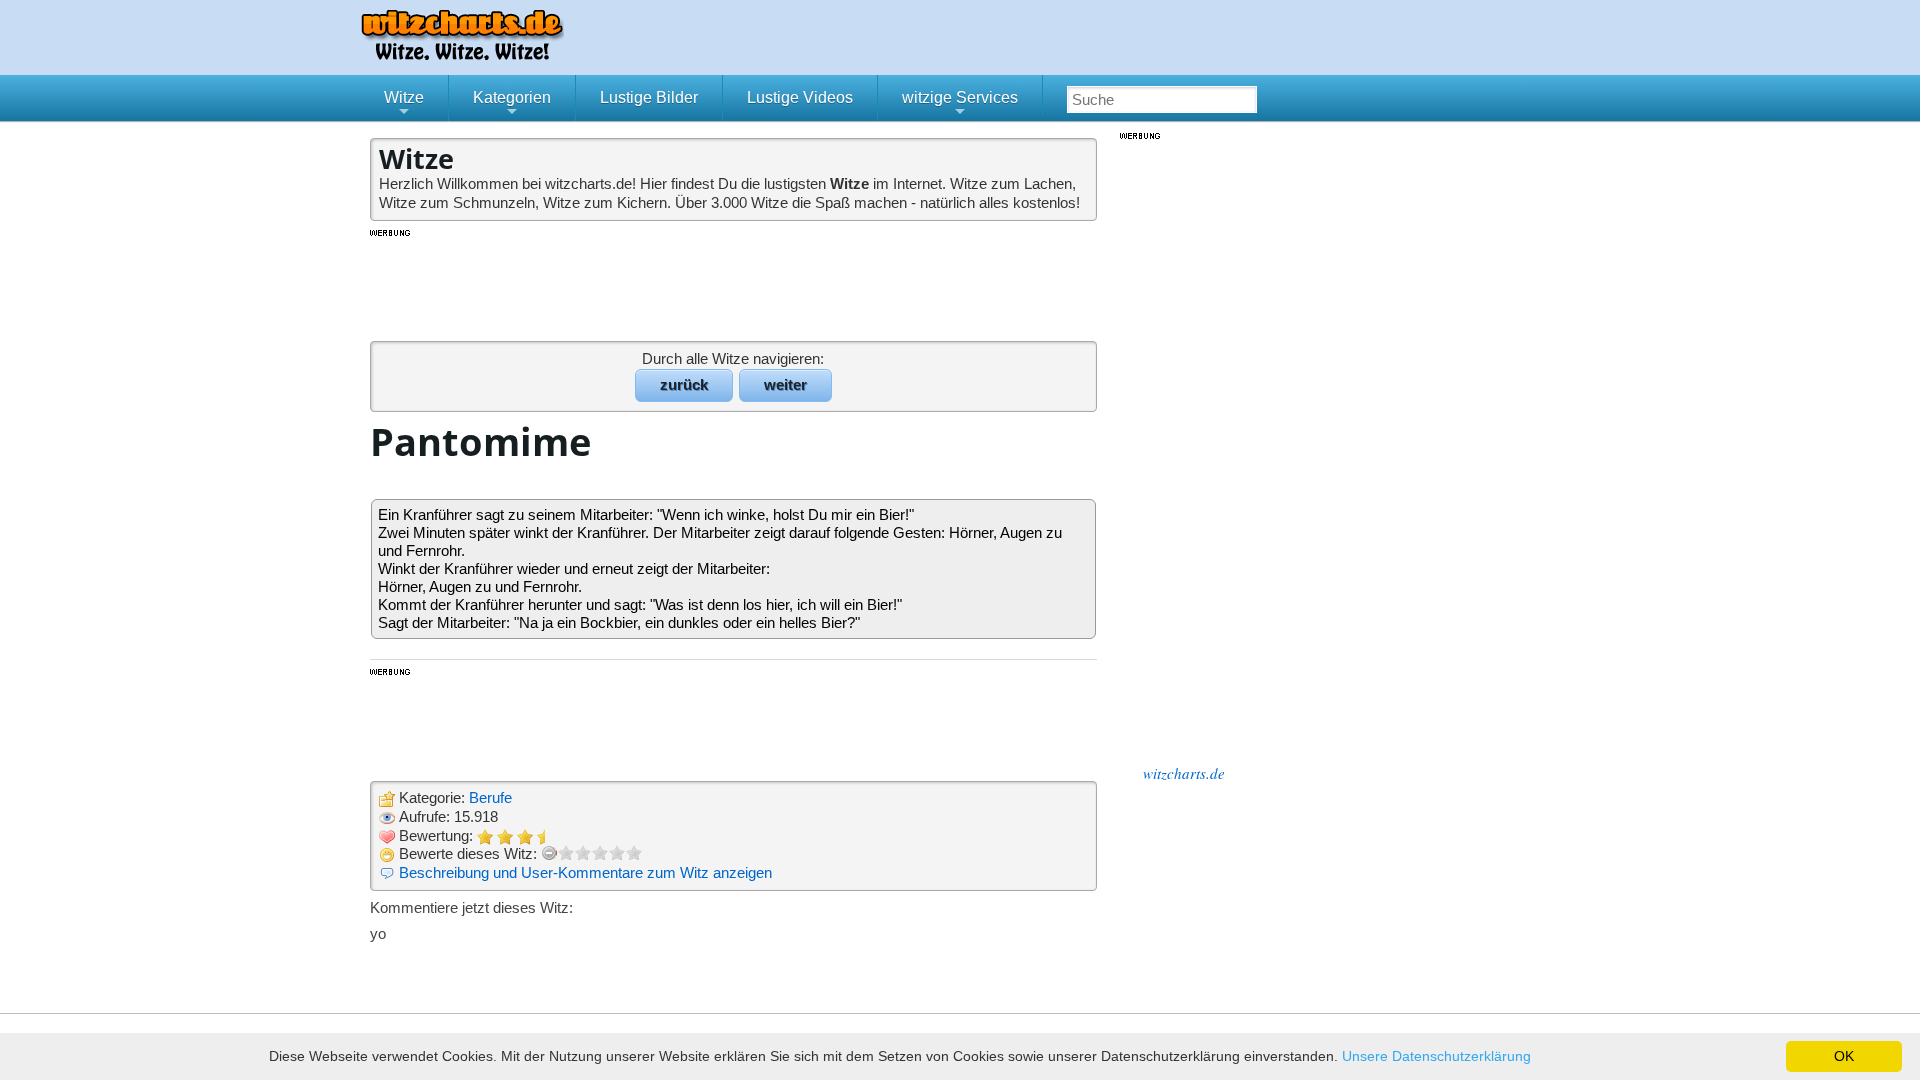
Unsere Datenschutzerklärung (1436, 1056)
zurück (684, 384)
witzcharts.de (1184, 773)
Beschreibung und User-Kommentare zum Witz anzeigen (585, 872)
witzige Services (960, 105)
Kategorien (512, 105)
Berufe (490, 797)
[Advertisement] (735, 284)
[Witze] (462, 54)
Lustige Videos (800, 97)
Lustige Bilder (649, 97)
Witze (404, 105)
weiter (785, 384)
